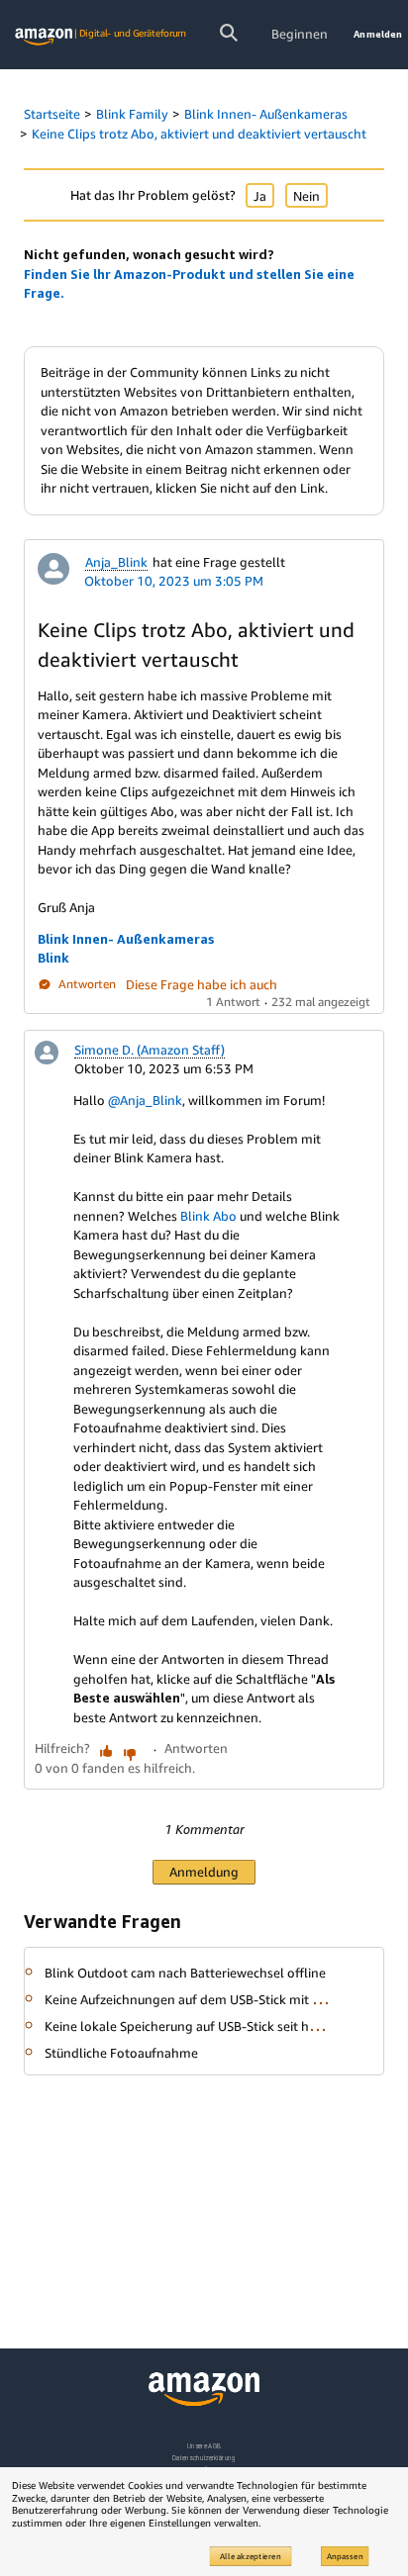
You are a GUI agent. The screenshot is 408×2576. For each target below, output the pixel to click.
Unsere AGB (204, 2446)
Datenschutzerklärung (204, 2458)
